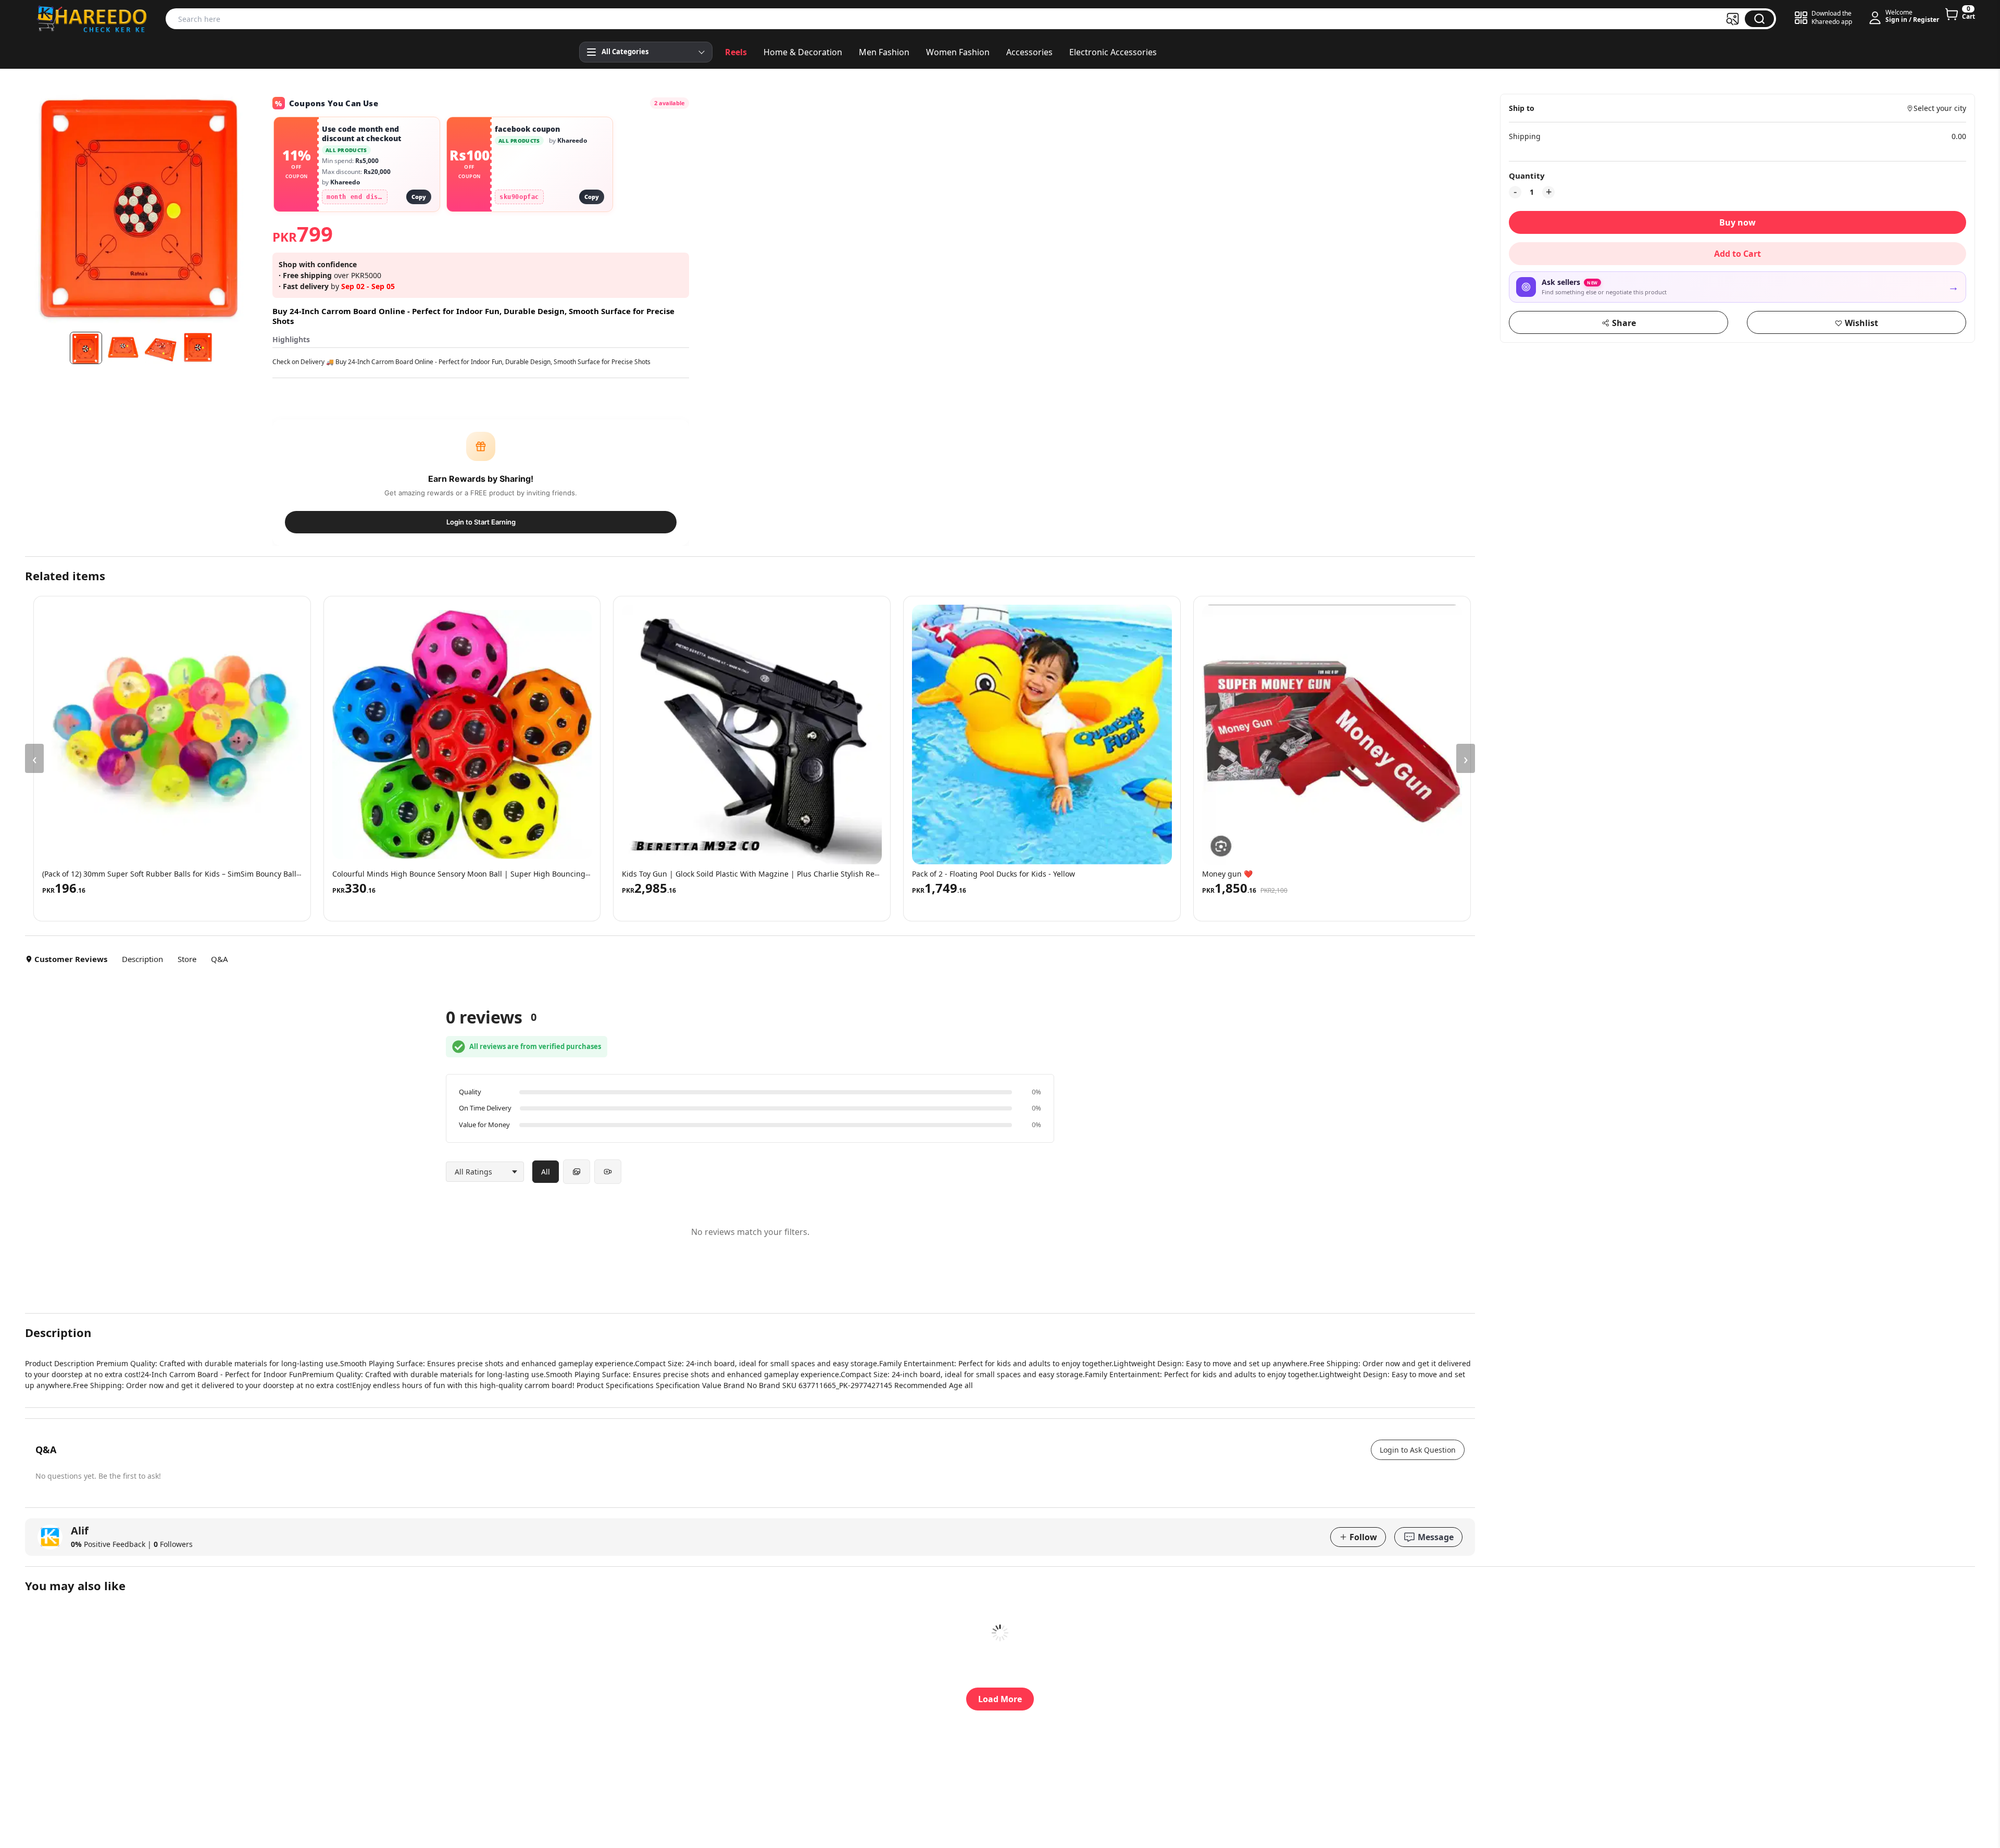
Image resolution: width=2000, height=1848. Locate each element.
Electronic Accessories (1113, 52)
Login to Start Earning (481, 522)
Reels (736, 52)
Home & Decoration (803, 52)
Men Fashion (884, 52)
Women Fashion (958, 52)
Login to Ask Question (1418, 1450)
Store (187, 959)
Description (142, 959)
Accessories (1029, 52)
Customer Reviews (71, 959)
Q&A (220, 959)
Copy (419, 197)
